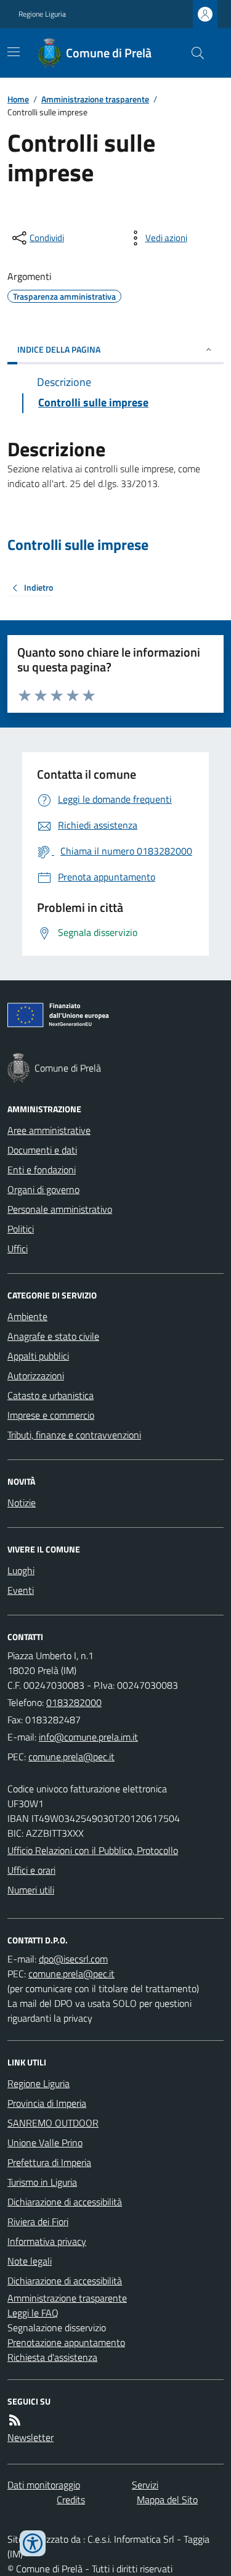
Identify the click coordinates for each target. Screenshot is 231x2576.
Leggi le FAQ (33, 2313)
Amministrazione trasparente (95, 99)
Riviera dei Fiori (38, 2221)
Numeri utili (31, 1890)
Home (18, 99)
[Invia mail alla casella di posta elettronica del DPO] (73, 1959)
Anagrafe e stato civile (53, 1336)
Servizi (145, 2485)
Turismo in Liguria (42, 2182)
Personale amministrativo (60, 1209)
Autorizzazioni (36, 1376)
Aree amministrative (49, 1130)
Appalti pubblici (38, 1356)
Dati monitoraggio (44, 2485)
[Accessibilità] (33, 2543)
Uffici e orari (31, 1870)
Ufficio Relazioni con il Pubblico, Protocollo (93, 1850)
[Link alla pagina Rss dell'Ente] (15, 2420)
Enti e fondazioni (42, 1170)
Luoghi (21, 1570)
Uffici (18, 1249)
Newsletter (30, 2437)
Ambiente (27, 1316)
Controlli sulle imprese (78, 545)
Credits (71, 2500)
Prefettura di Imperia (49, 2162)
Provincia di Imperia (47, 2103)
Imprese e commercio (51, 1415)
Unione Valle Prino (45, 2143)
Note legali (30, 2261)
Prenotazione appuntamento (66, 2342)
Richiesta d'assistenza (52, 2357)
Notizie (22, 1503)
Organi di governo (43, 1189)
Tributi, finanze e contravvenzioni (74, 1435)
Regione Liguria (42, 14)
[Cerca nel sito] (193, 53)
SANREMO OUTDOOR (53, 2123)
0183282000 (74, 1702)
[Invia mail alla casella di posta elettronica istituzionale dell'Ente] (88, 1737)
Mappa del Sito (167, 2500)
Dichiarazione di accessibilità (65, 2202)
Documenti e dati (42, 1150)
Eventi (21, 1590)
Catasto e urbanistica (51, 1395)
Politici (21, 1229)
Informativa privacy (47, 2241)
